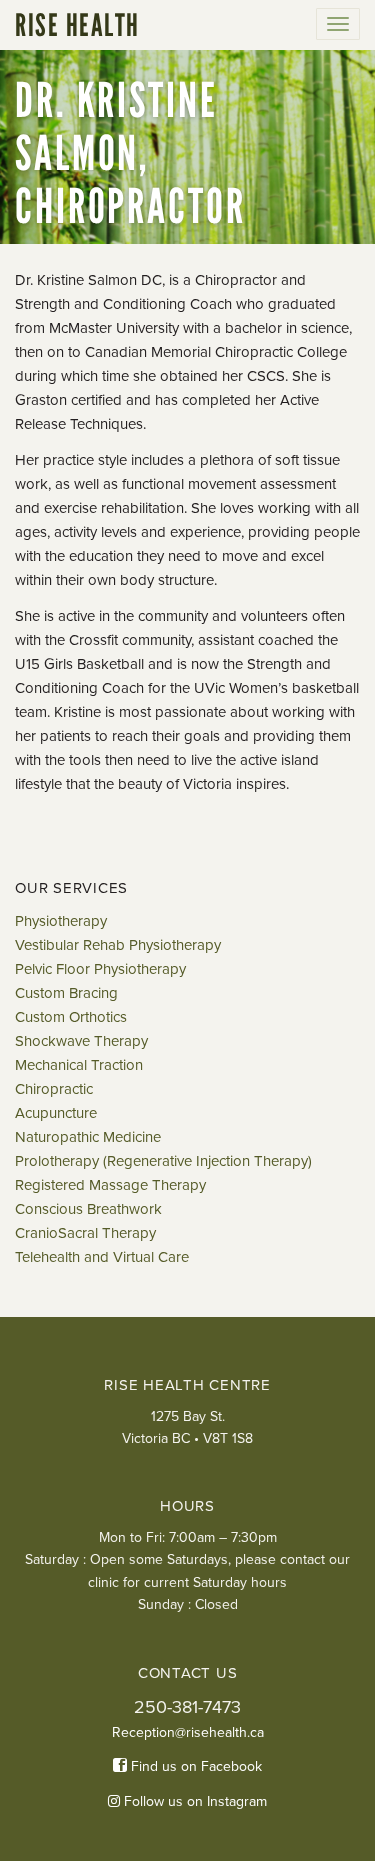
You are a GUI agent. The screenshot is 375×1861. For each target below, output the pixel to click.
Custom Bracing (66, 993)
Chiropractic (54, 1089)
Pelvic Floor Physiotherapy (100, 969)
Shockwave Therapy (81, 1041)
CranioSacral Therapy (85, 1233)
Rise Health (77, 25)
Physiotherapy (61, 921)
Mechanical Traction (79, 1065)
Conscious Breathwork (88, 1209)
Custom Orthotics (71, 1017)
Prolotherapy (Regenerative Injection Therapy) (163, 1161)
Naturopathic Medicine (88, 1137)
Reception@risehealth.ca (188, 1732)
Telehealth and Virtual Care (102, 1257)
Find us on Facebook (194, 1766)
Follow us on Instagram (193, 1801)
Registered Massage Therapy (110, 1185)
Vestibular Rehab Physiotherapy (118, 945)
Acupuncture (56, 1113)
